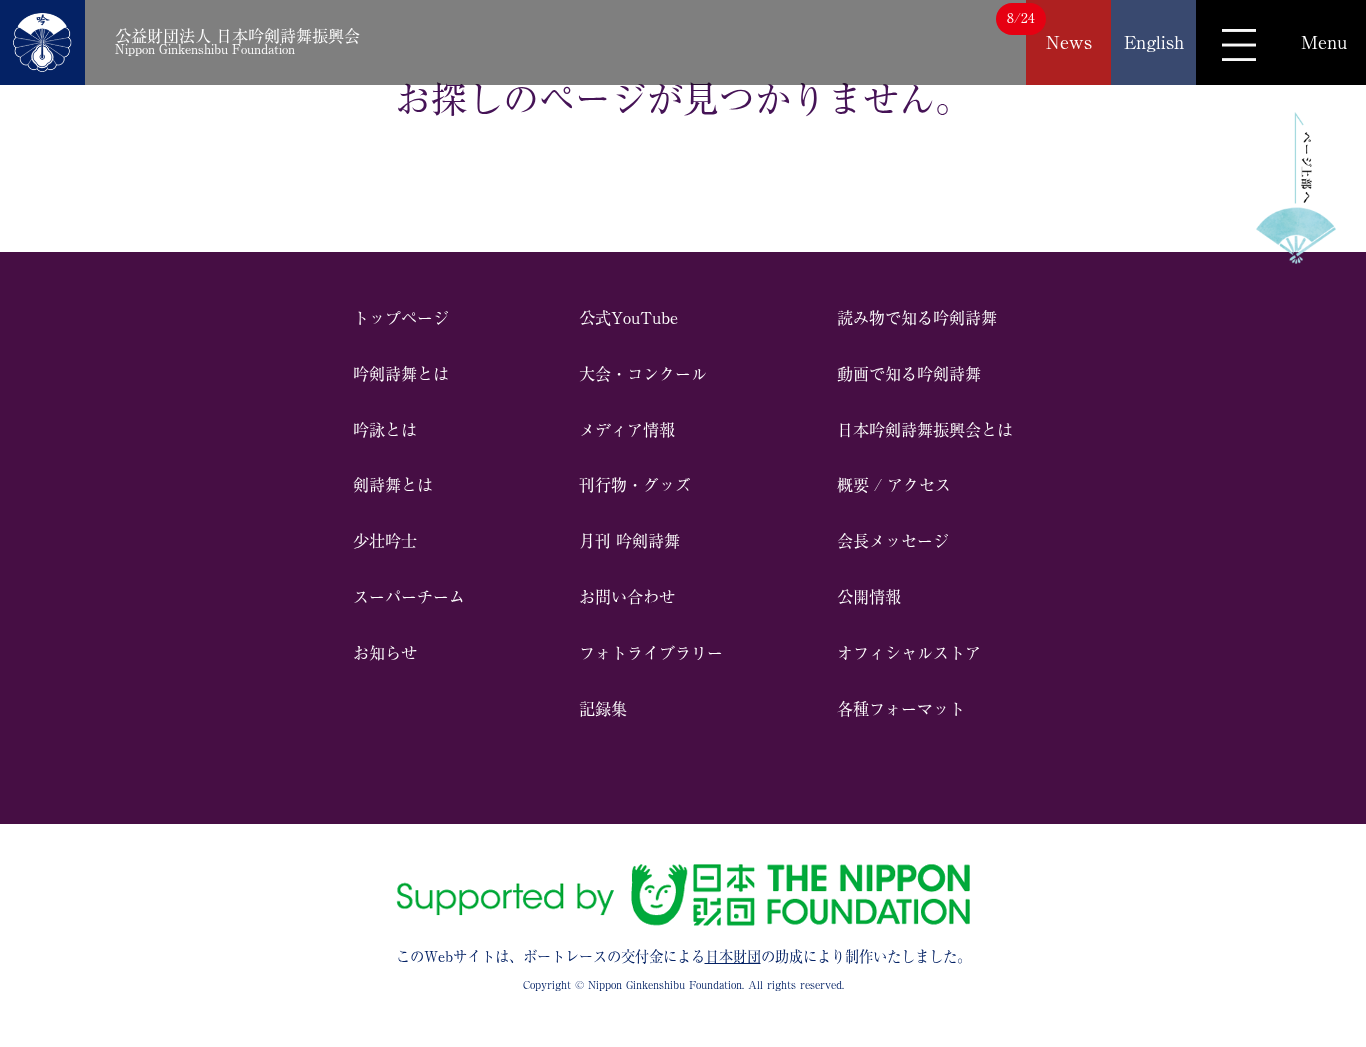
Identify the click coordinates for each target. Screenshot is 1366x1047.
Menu (1324, 42)
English (1154, 42)
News (1069, 42)
